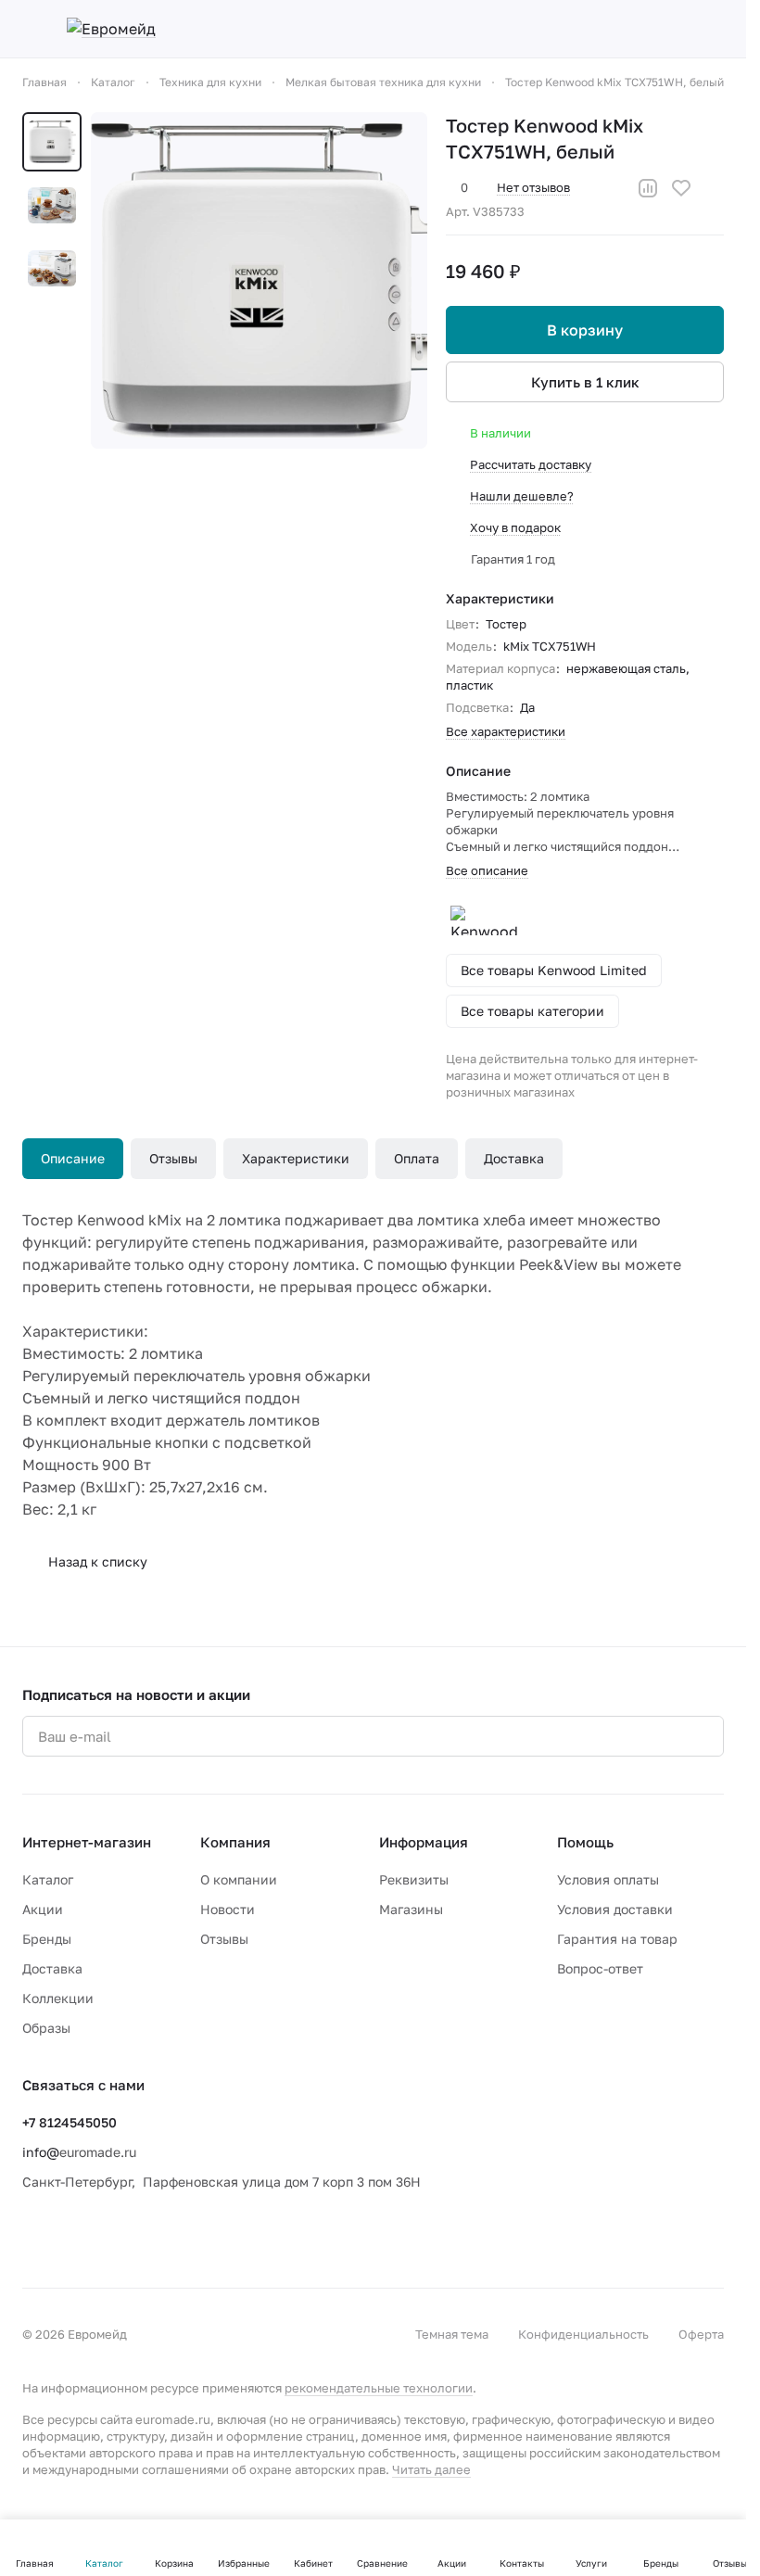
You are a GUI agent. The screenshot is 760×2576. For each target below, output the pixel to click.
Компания (235, 1842)
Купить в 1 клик (585, 382)
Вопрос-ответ (600, 1968)
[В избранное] (681, 188)
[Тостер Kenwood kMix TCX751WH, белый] (259, 280)
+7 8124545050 (70, 2122)
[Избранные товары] (666, 29)
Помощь (585, 1842)
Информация (424, 1842)
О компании (239, 1879)
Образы (46, 2028)
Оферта (701, 2334)
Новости (228, 1909)
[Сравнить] (648, 188)
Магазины (411, 1909)
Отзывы (173, 1158)
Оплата (417, 1158)
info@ (41, 2152)
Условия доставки (615, 1909)
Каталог (48, 1879)
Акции (43, 1909)
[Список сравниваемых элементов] (618, 29)
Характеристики (296, 1158)
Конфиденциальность (583, 2334)
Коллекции (58, 1998)
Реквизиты (414, 1879)
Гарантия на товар (617, 1939)
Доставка (514, 1158)
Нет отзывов (533, 187)
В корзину (585, 330)
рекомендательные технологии (379, 2388)
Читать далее (431, 2469)
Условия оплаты (608, 1879)
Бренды (47, 1939)
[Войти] (570, 29)
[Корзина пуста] (715, 29)
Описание (73, 1158)
